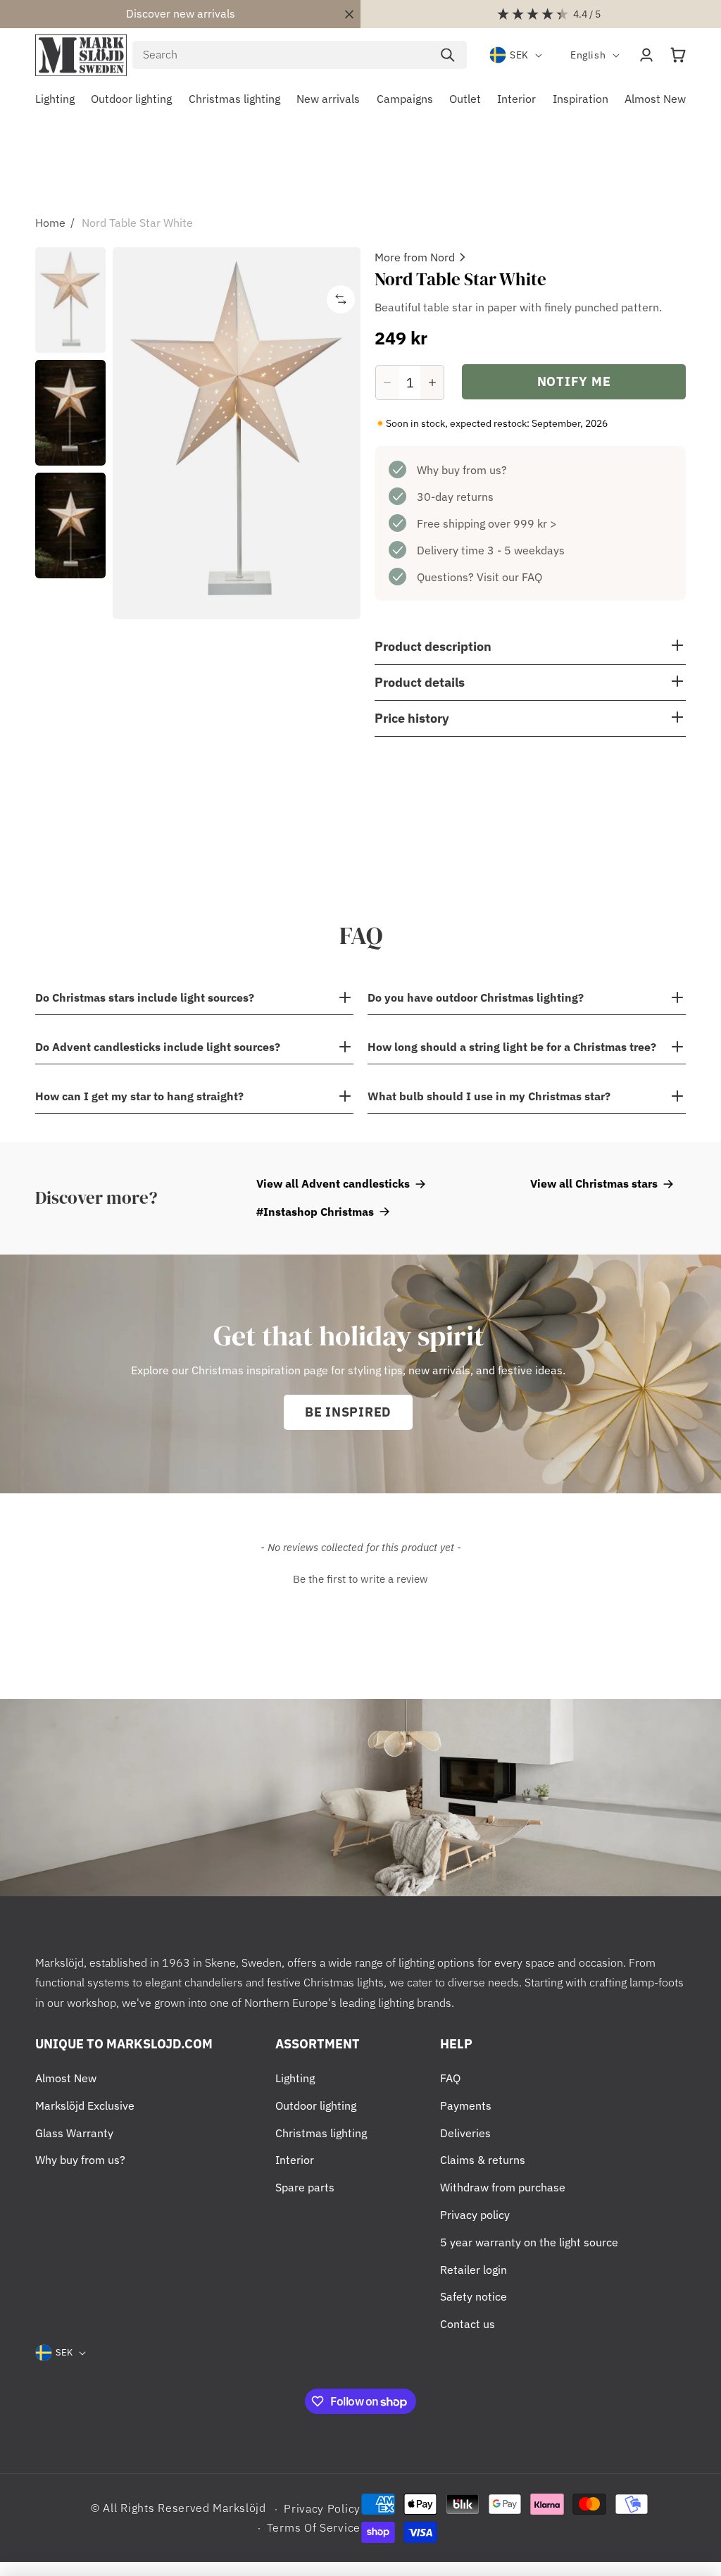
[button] (678, 55)
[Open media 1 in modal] (237, 433)
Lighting (295, 2078)
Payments (466, 2105)
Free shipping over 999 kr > (487, 523)
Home (50, 223)
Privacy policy (475, 2215)
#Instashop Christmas (315, 1212)
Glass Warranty (74, 2133)
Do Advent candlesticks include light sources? (159, 1047)
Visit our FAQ (509, 577)
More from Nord (415, 257)
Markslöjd (239, 2508)
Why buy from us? (462, 470)
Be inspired (348, 1412)
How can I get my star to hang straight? (141, 1096)
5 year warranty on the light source (529, 2242)
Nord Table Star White (137, 223)
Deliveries (465, 2133)
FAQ (450, 2078)
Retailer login (474, 2270)
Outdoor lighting (316, 2105)
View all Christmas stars (594, 1183)
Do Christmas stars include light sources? (145, 997)
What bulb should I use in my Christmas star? (489, 1096)
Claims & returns (483, 2160)
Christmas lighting (321, 2133)
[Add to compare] (341, 299)
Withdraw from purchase (503, 2187)
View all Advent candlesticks (333, 1183)
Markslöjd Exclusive (85, 2105)
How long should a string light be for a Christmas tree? (512, 1047)
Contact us (468, 2324)
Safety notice (474, 2296)
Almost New (66, 2078)
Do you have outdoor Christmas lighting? (476, 997)
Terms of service (314, 2527)
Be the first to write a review (360, 1579)
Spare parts (305, 2187)
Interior (295, 2160)
